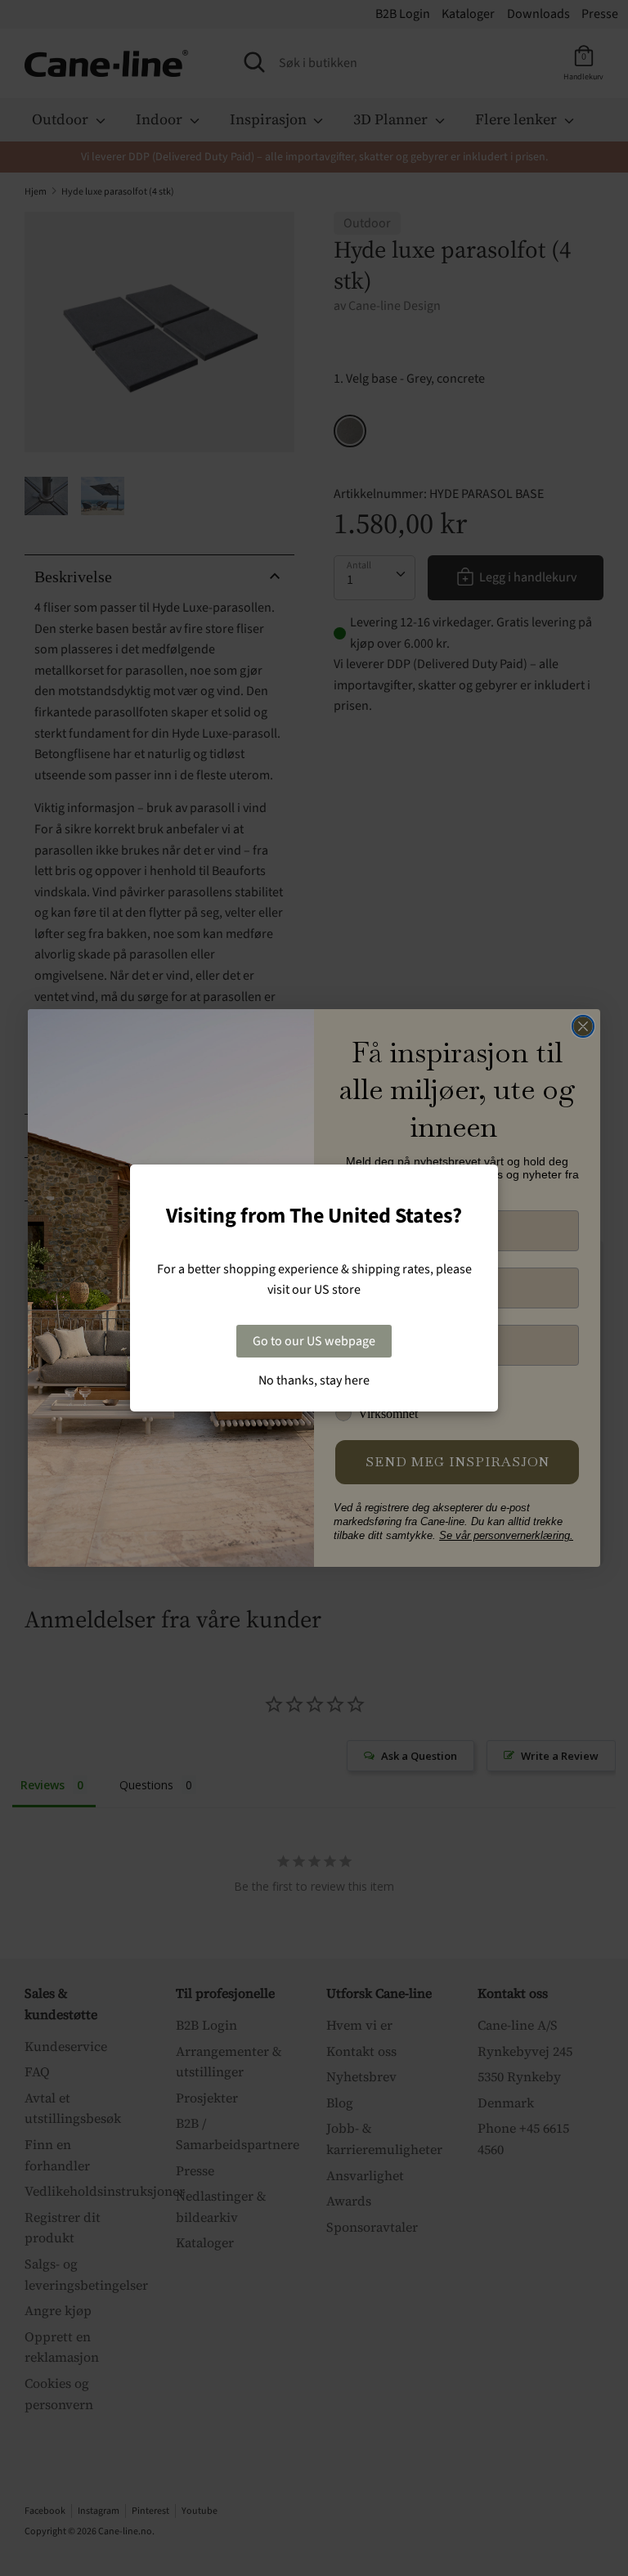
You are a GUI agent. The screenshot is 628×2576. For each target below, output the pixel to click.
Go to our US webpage (314, 1341)
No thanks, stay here (314, 1380)
